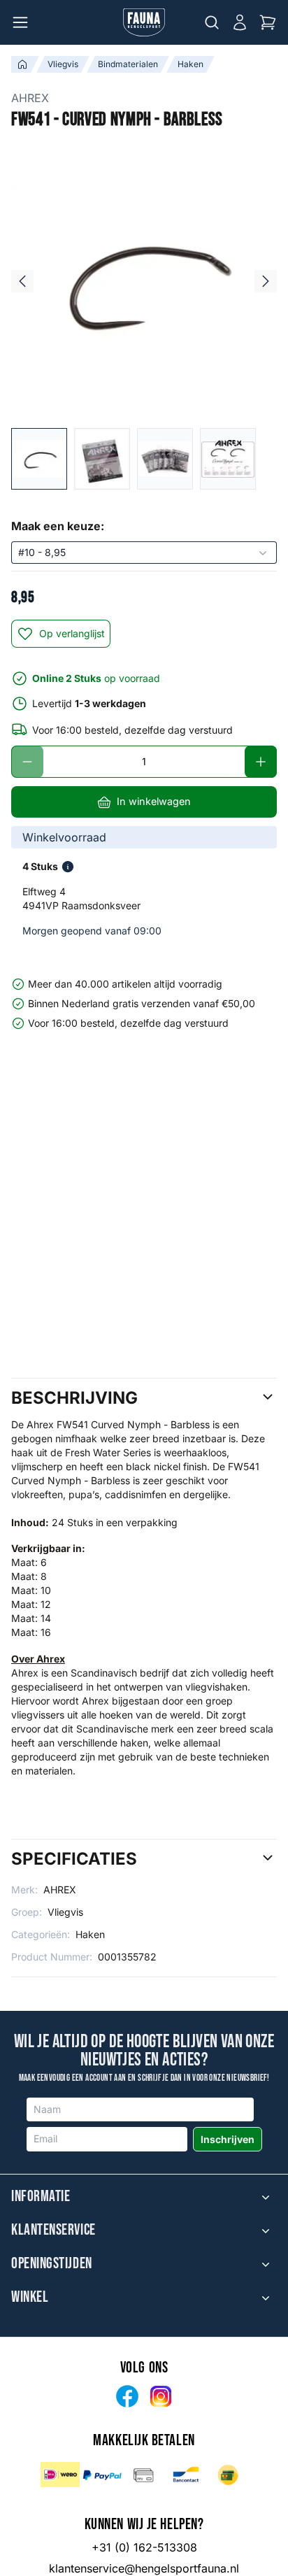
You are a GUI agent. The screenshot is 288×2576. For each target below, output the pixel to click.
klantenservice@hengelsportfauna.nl (144, 2568)
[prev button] (22, 281)
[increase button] (261, 762)
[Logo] (144, 22)
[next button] (266, 281)
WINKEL (30, 2298)
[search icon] (212, 22)
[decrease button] (27, 762)
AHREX (30, 98)
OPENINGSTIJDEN (52, 2264)
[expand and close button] (266, 2197)
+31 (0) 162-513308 (144, 2547)
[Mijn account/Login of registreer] (240, 22)
